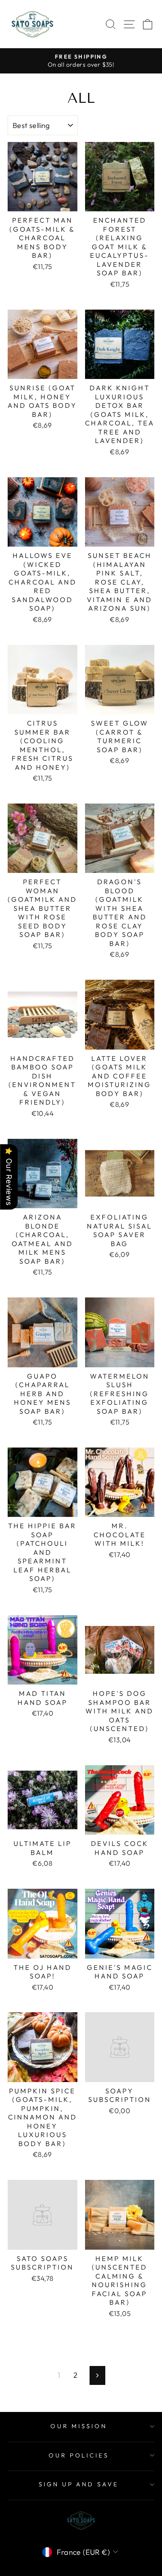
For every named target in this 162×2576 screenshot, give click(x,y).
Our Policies (79, 2455)
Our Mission (79, 2426)
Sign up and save (79, 2484)
